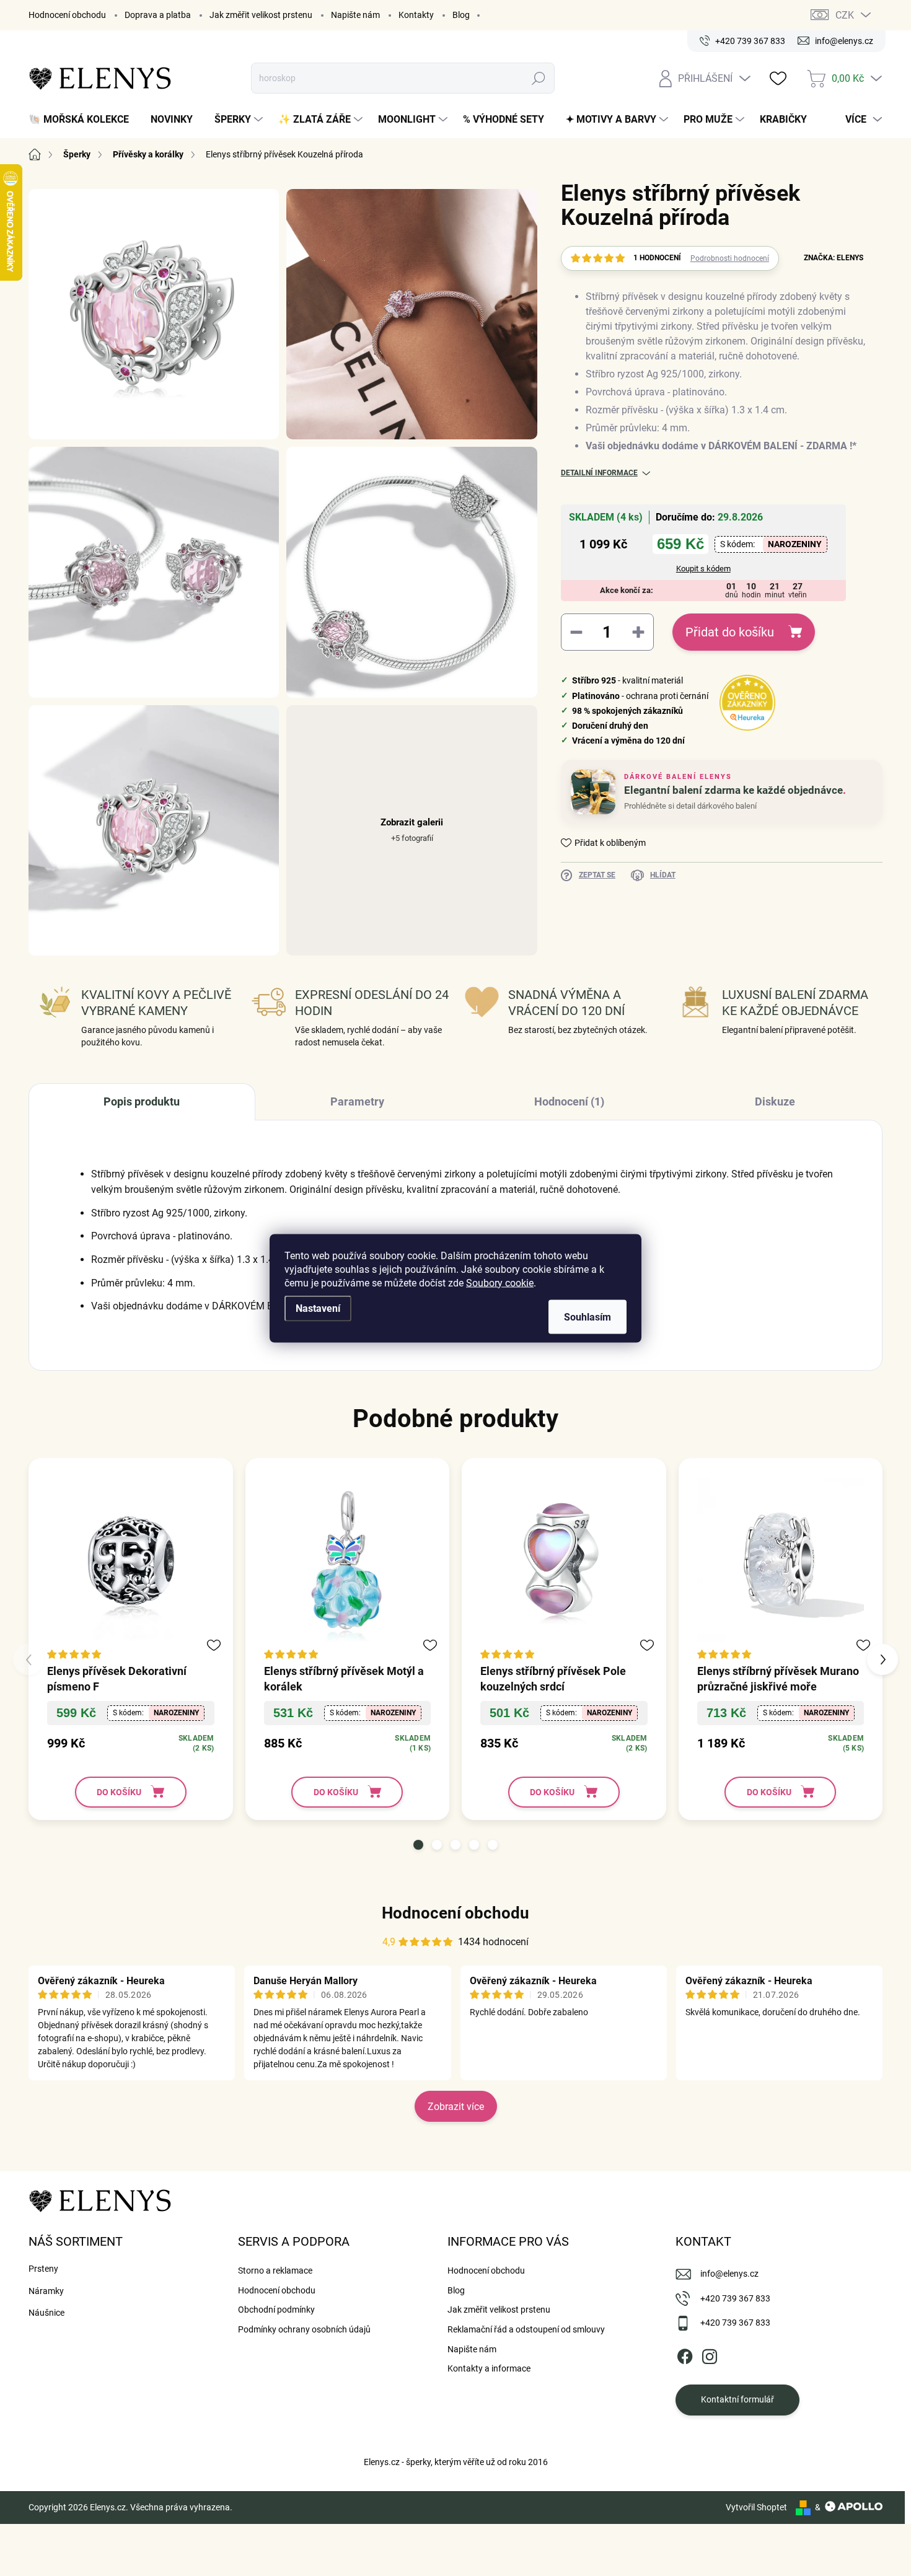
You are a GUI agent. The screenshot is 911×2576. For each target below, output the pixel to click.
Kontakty (416, 15)
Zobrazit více (456, 2107)
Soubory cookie (500, 1282)
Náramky (46, 2291)
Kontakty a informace (489, 2368)
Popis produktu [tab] (142, 1101)
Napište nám (355, 15)
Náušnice (46, 2313)
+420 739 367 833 (735, 2298)
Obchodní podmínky (276, 2310)
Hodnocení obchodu (67, 15)
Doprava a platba (158, 15)
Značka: (834, 258)
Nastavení (318, 1308)
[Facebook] (685, 2354)
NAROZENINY (795, 544)
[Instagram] (710, 2354)
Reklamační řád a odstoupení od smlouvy (526, 2329)
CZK (845, 15)
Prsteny (43, 2269)
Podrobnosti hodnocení (730, 258)
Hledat (539, 78)
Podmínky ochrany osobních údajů (304, 2329)
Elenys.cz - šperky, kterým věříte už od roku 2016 (456, 2462)
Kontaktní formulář (737, 2399)
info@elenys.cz (729, 2274)
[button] (418, 1845)
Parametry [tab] (357, 1101)
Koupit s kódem (703, 569)
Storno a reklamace (275, 2270)
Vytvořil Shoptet (756, 2507)
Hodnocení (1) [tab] (569, 1101)
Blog (461, 15)
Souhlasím (588, 1317)
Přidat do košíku (730, 632)
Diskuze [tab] (775, 1101)
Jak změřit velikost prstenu (261, 15)
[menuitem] (83, 120)
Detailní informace (599, 473)
